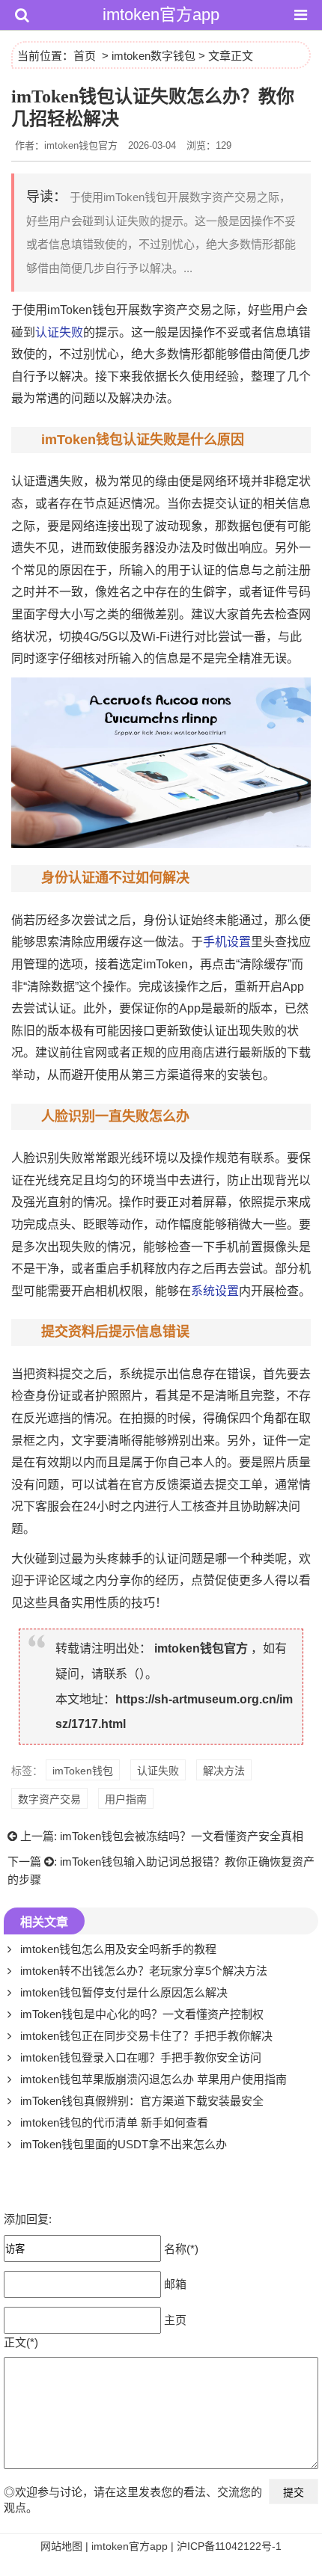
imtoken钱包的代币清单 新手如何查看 (114, 2122)
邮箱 (175, 2283)
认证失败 (59, 332)
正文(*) (21, 2342)
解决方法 (224, 1771)
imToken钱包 (83, 1771)
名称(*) (181, 2248)
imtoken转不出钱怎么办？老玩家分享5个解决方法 (144, 1971)
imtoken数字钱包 (154, 56)
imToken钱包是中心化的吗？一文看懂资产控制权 (142, 2014)
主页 (175, 2319)
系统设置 (215, 1291)
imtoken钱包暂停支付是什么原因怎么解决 (124, 1992)
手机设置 (227, 942)
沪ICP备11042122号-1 (229, 2546)
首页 (85, 56)
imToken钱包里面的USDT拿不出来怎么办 (124, 2144)
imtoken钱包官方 (201, 1648)
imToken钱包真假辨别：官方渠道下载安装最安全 (142, 2101)
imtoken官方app (161, 15)
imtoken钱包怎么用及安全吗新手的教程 (118, 1949)
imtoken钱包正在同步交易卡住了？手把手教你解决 (146, 2036)
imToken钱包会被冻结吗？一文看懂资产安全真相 (182, 1836)
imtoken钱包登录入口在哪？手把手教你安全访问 (141, 2057)
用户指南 (126, 1799)
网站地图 (61, 2546)
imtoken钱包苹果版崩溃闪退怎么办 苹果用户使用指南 (154, 2079)
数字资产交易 (49, 1799)
